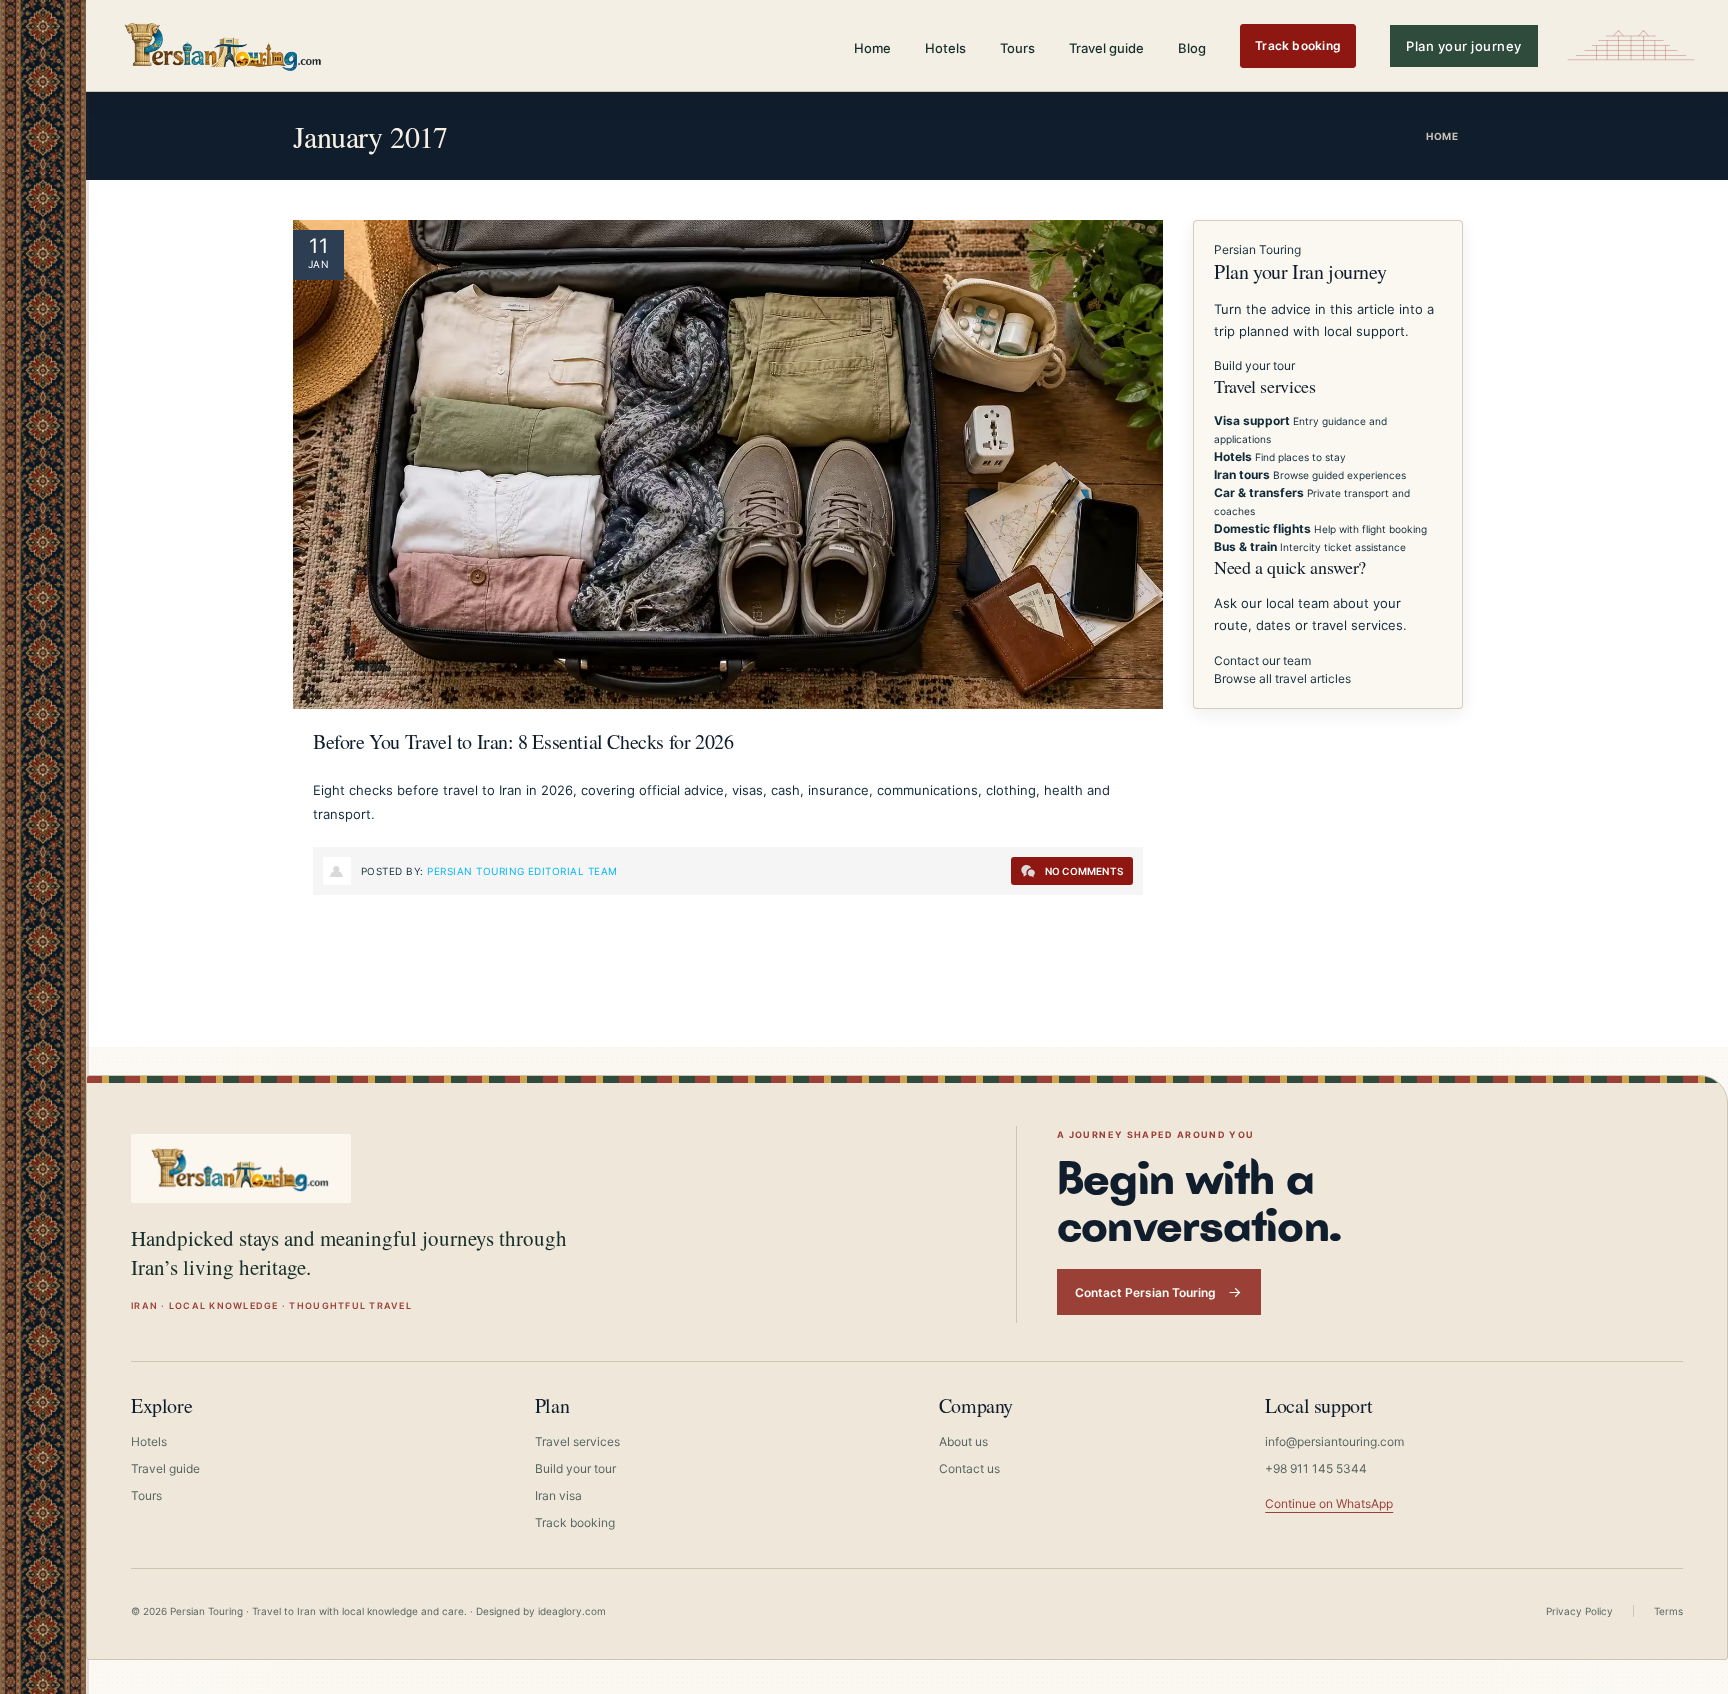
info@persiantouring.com (1334, 1441)
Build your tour (1254, 365)
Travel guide (1106, 48)
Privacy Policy (1579, 1611)
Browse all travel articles (1282, 678)
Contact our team (1262, 660)
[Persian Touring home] (224, 45)
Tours (1017, 48)
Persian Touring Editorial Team (522, 871)
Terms (1668, 1611)
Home (872, 48)
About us (963, 1441)
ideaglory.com (572, 1611)
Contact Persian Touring (1145, 1292)
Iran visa (558, 1495)
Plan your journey (1464, 46)
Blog (1192, 48)
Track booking (1298, 45)
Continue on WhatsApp (1329, 1503)
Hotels (945, 48)
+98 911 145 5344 (1316, 1468)
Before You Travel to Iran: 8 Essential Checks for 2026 (523, 741)
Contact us (969, 1468)
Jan (318, 264)
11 (319, 246)
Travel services (577, 1441)
